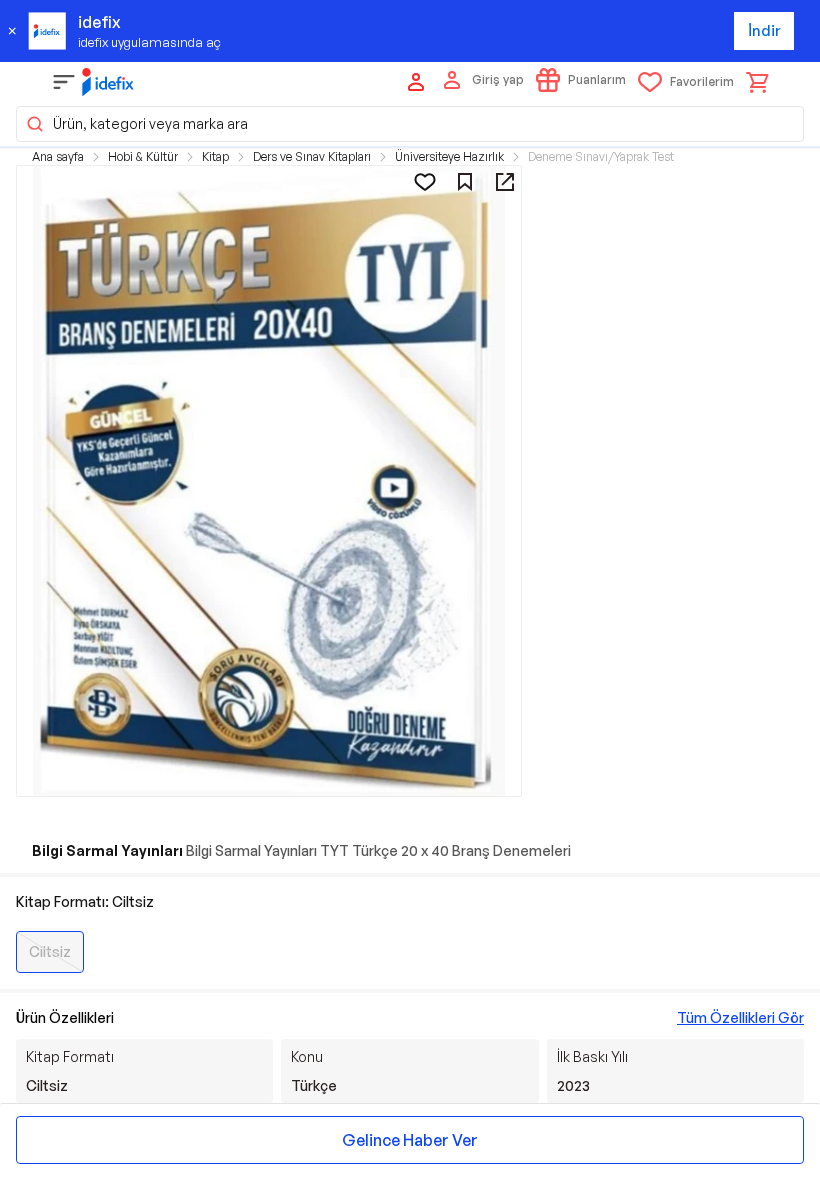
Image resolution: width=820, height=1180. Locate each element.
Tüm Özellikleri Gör (740, 1017)
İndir (764, 30)
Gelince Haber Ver (410, 1140)
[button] (410, 124)
